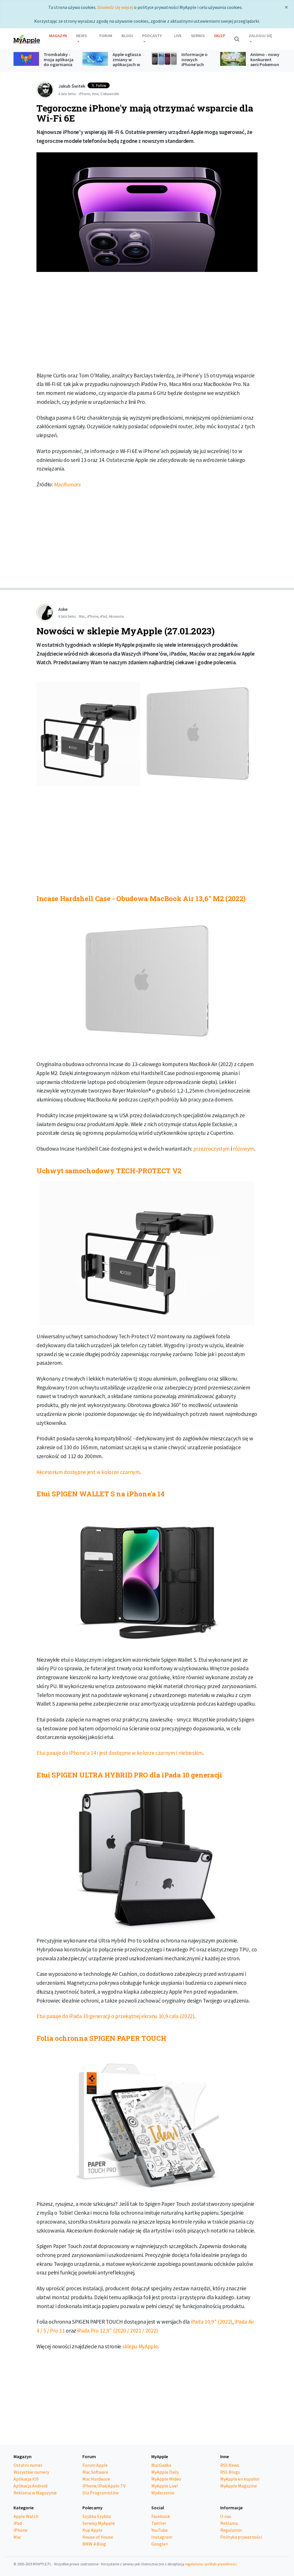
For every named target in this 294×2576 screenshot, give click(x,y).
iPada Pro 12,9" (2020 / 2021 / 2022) (118, 2331)
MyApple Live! (165, 2486)
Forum (106, 36)
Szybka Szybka (97, 2516)
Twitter (159, 2523)
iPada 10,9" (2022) (212, 2322)
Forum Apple (95, 2465)
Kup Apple (92, 2530)
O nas (226, 2516)
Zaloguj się (260, 36)
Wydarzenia (163, 2493)
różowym (243, 1149)
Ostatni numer (28, 2465)
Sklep (219, 36)
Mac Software (95, 2472)
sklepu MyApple (140, 2346)
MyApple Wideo (166, 2479)
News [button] (81, 36)
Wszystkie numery (31, 2472)
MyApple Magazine (239, 2486)
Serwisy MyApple (99, 2523)
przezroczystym (212, 1149)
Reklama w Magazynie (35, 2493)
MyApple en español (240, 2479)
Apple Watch (26, 2516)
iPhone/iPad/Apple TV (104, 2486)
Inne (95, 94)
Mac (82, 616)
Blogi (127, 36)
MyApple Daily (165, 2472)
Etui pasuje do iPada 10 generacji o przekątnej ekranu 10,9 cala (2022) (115, 2016)
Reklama (229, 2523)
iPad (104, 616)
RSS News (230, 2465)
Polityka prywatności (241, 2537)
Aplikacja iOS (26, 2479)
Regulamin (231, 2530)
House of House (98, 2537)
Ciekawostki (110, 94)
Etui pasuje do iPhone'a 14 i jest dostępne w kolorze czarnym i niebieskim (120, 1753)
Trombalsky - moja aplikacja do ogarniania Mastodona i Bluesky (59, 64)
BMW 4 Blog (94, 2544)
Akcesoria (116, 616)
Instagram (162, 2537)
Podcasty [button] (152, 36)
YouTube (159, 2530)
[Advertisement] (147, 324)
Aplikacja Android (30, 2486)
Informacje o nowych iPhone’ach (195, 59)
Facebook (161, 2516)
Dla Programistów (100, 2493)
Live (178, 36)
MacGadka (161, 2465)
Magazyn (58, 36)
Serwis (198, 36)
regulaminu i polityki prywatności (211, 2564)
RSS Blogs (230, 2472)
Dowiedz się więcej (115, 7)
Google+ (160, 2544)
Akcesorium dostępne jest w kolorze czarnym (88, 1472)
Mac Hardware (96, 2479)
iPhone (84, 94)
